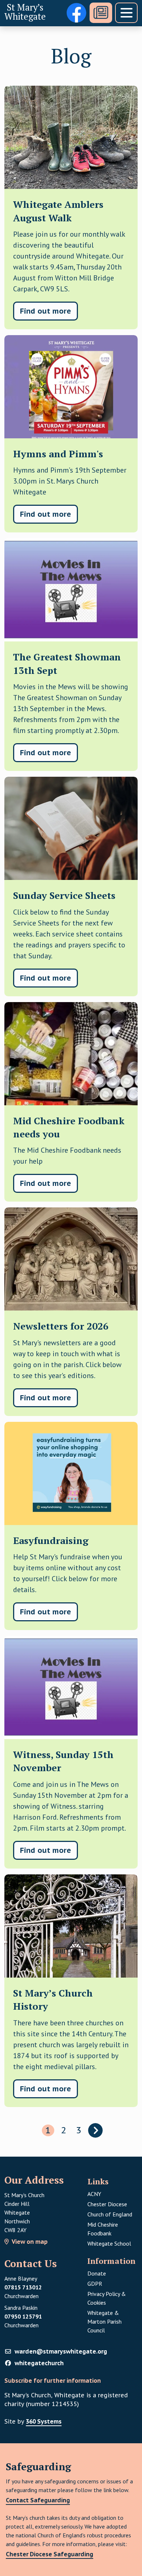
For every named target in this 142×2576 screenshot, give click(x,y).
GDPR (113, 2283)
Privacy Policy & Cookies (107, 2298)
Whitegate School (109, 2243)
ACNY (94, 2194)
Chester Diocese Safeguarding (50, 2554)
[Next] (95, 2130)
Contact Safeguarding (38, 2500)
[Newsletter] (101, 13)
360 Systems (44, 2421)
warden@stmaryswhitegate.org (61, 2351)
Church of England (110, 2214)
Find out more (46, 311)
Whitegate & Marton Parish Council (104, 2321)
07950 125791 (23, 2316)
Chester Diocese (107, 2204)
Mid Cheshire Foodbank (103, 2229)
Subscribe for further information (53, 2381)
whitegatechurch (39, 2363)
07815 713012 (23, 2287)
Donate (97, 2273)
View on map (30, 2242)
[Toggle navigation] (126, 13)
